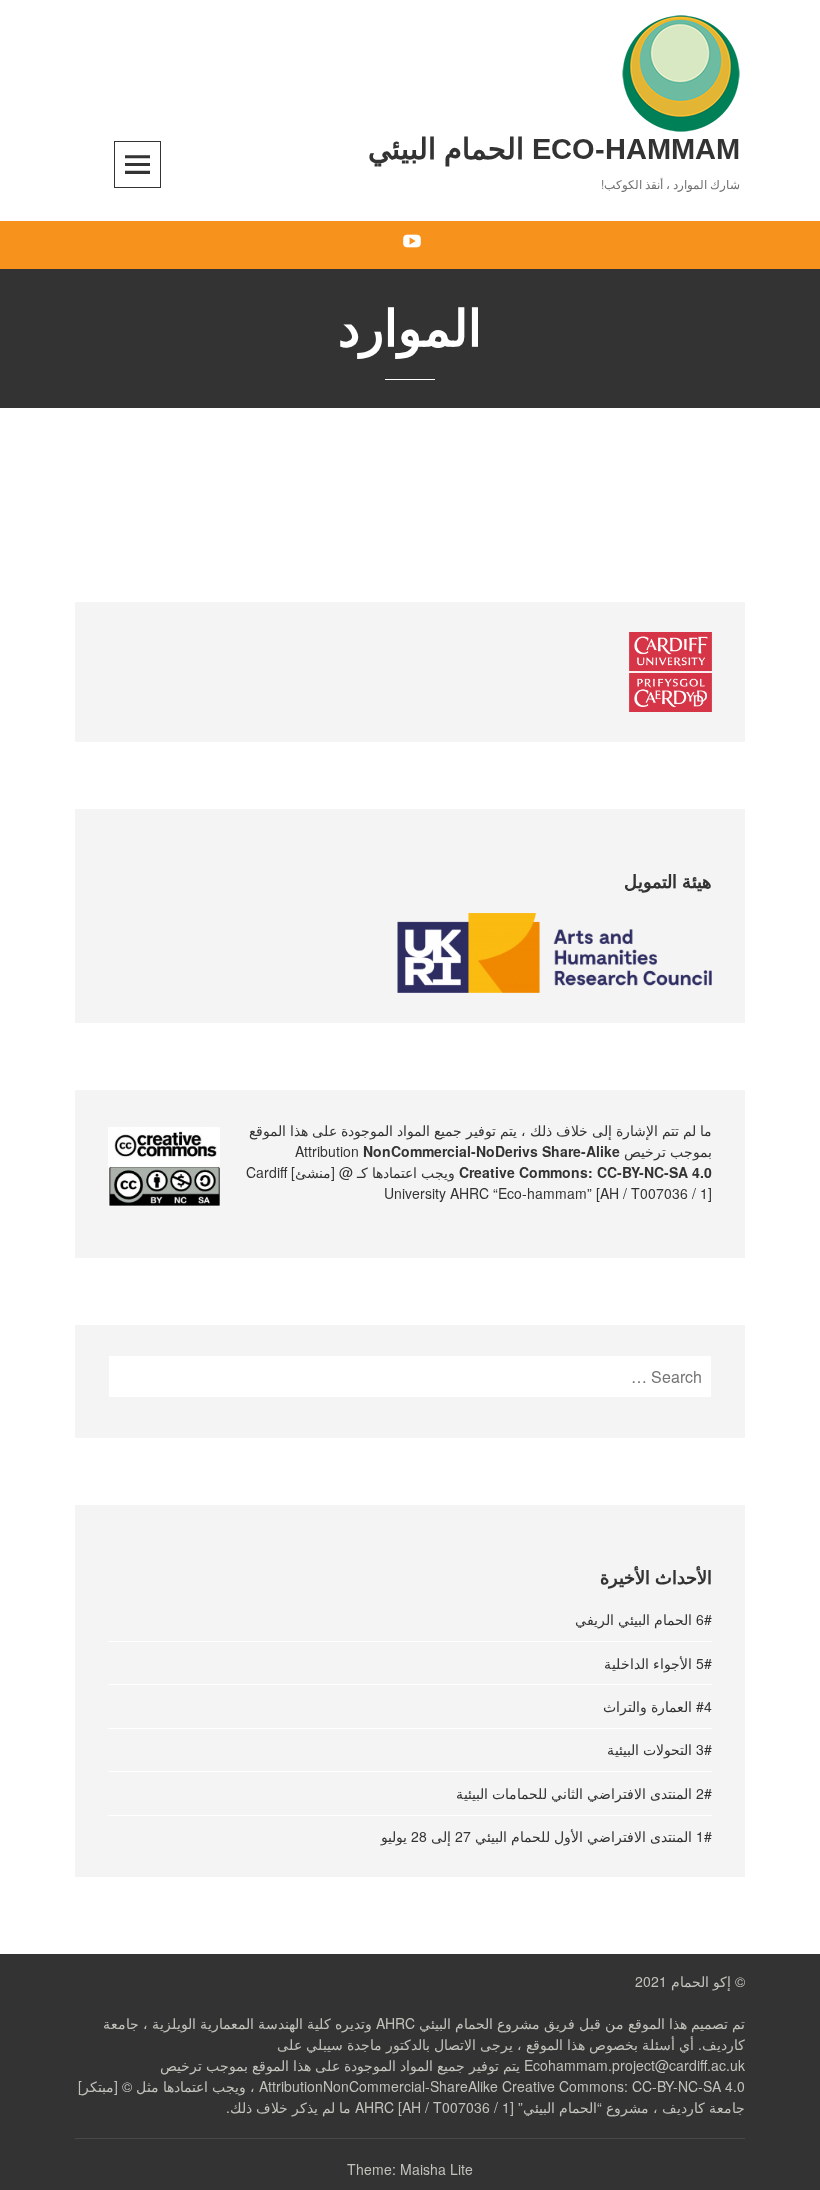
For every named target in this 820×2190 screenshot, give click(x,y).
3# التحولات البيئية (659, 1749)
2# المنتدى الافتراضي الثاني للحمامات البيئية (584, 1793)
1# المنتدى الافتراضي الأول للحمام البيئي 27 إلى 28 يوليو (546, 1836)
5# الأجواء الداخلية (658, 1663)
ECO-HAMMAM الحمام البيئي (554, 149)
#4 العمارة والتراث (657, 1706)
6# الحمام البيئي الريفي (643, 1619)
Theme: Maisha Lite (410, 2169)
